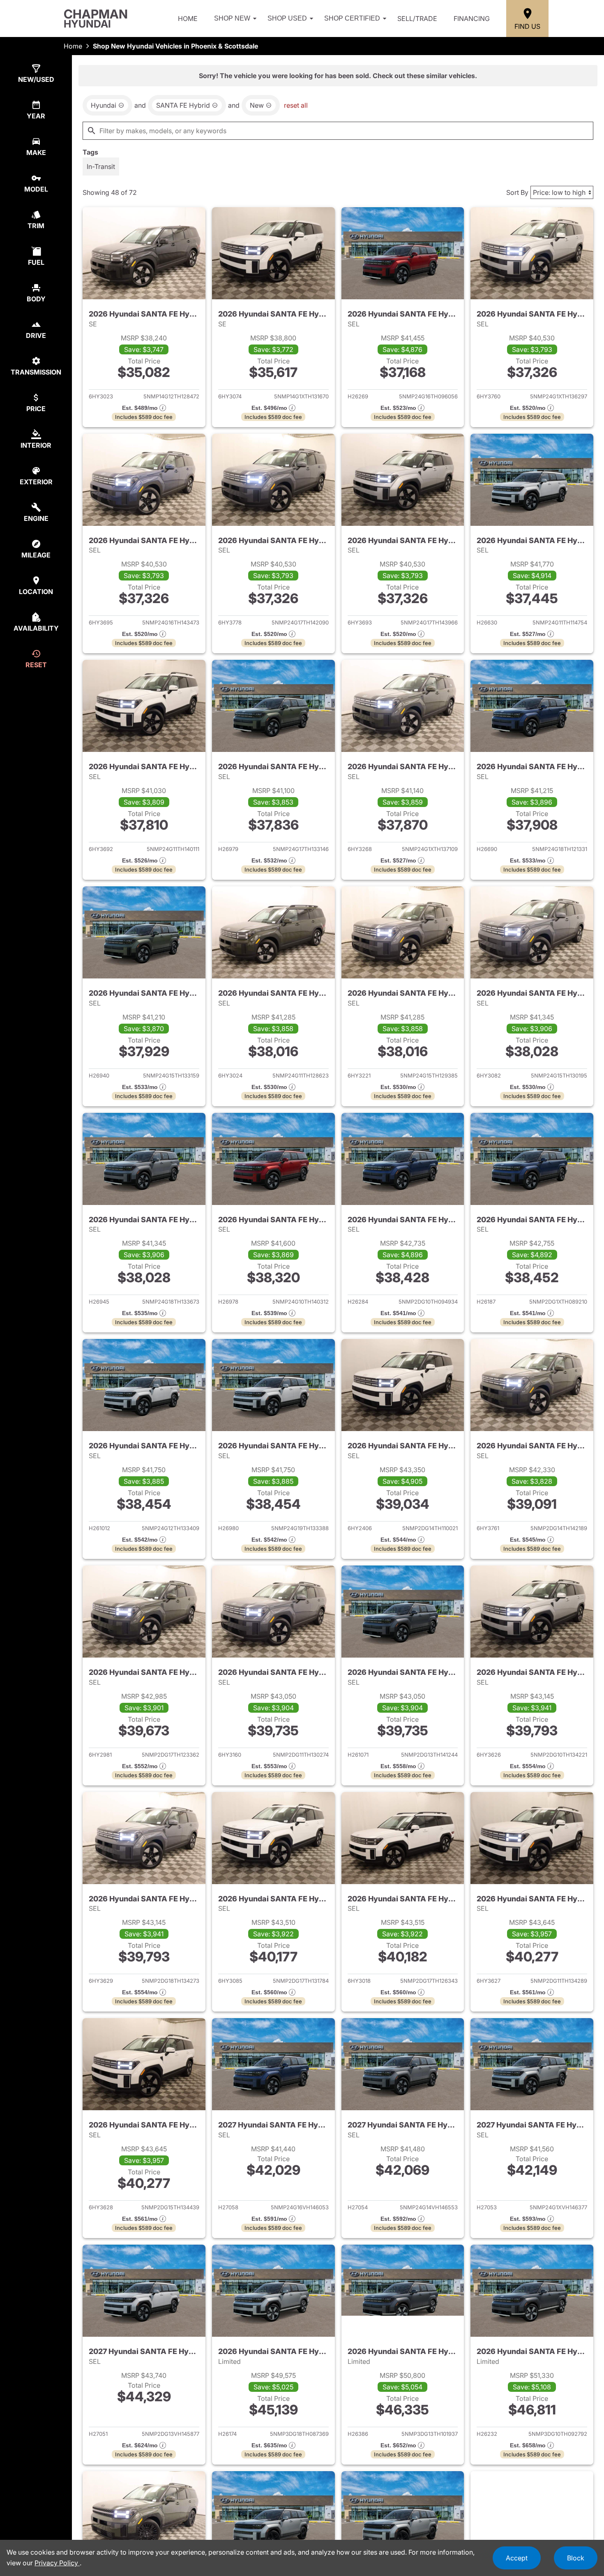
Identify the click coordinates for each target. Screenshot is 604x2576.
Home (188, 18)
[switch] (101, 166)
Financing (472, 18)
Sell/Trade (417, 18)
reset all (296, 105)
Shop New (232, 18)
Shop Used (287, 18)
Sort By (517, 192)
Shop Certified (352, 18)
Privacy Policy (57, 2563)
